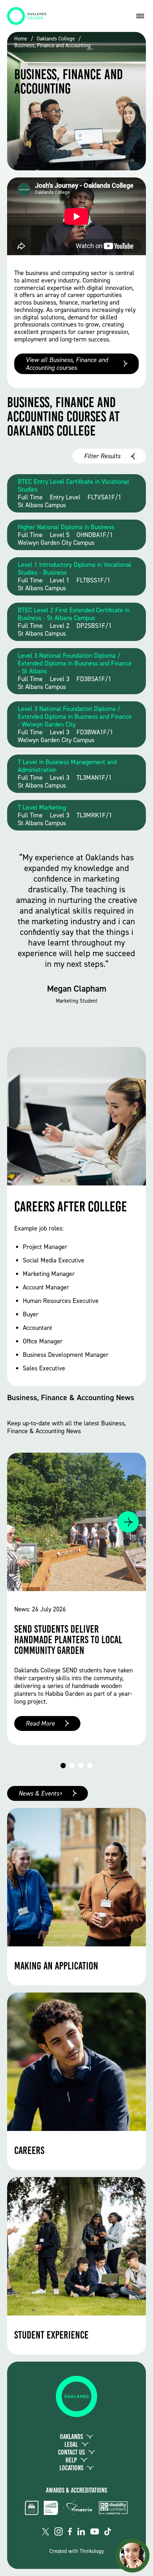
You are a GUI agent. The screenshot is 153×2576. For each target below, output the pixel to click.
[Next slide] (128, 1522)
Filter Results (102, 456)
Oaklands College (56, 39)
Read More (40, 1723)
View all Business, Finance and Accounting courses (67, 364)
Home (21, 39)
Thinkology (92, 2551)
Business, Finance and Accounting (52, 46)
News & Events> (40, 1793)
